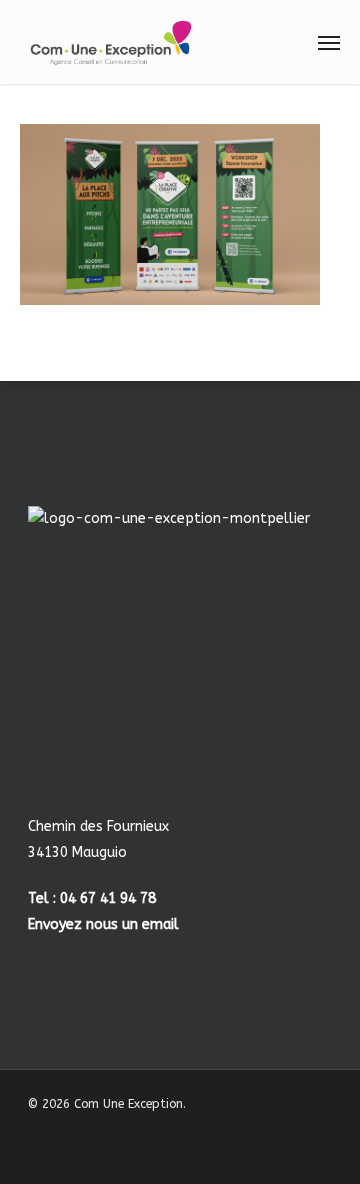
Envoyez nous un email (103, 924)
